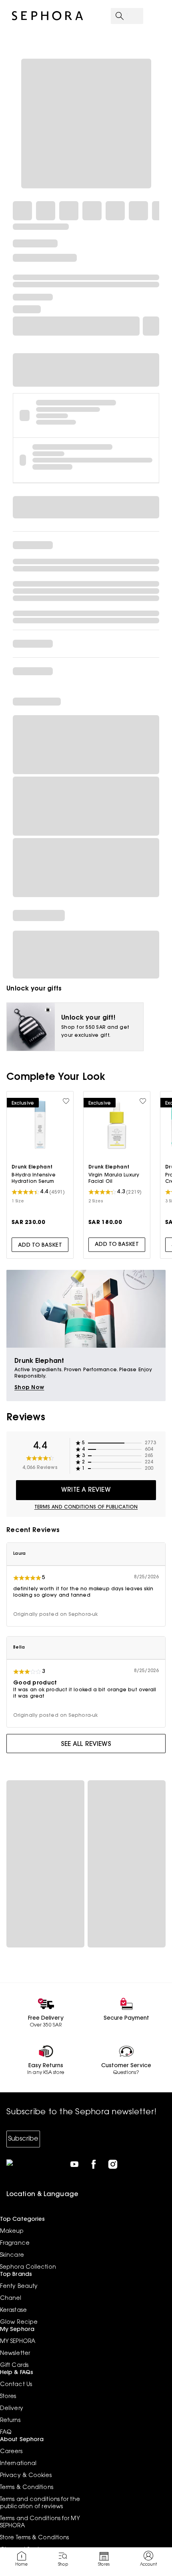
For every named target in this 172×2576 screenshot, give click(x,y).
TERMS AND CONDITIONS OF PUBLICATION (86, 1507)
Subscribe (23, 2139)
